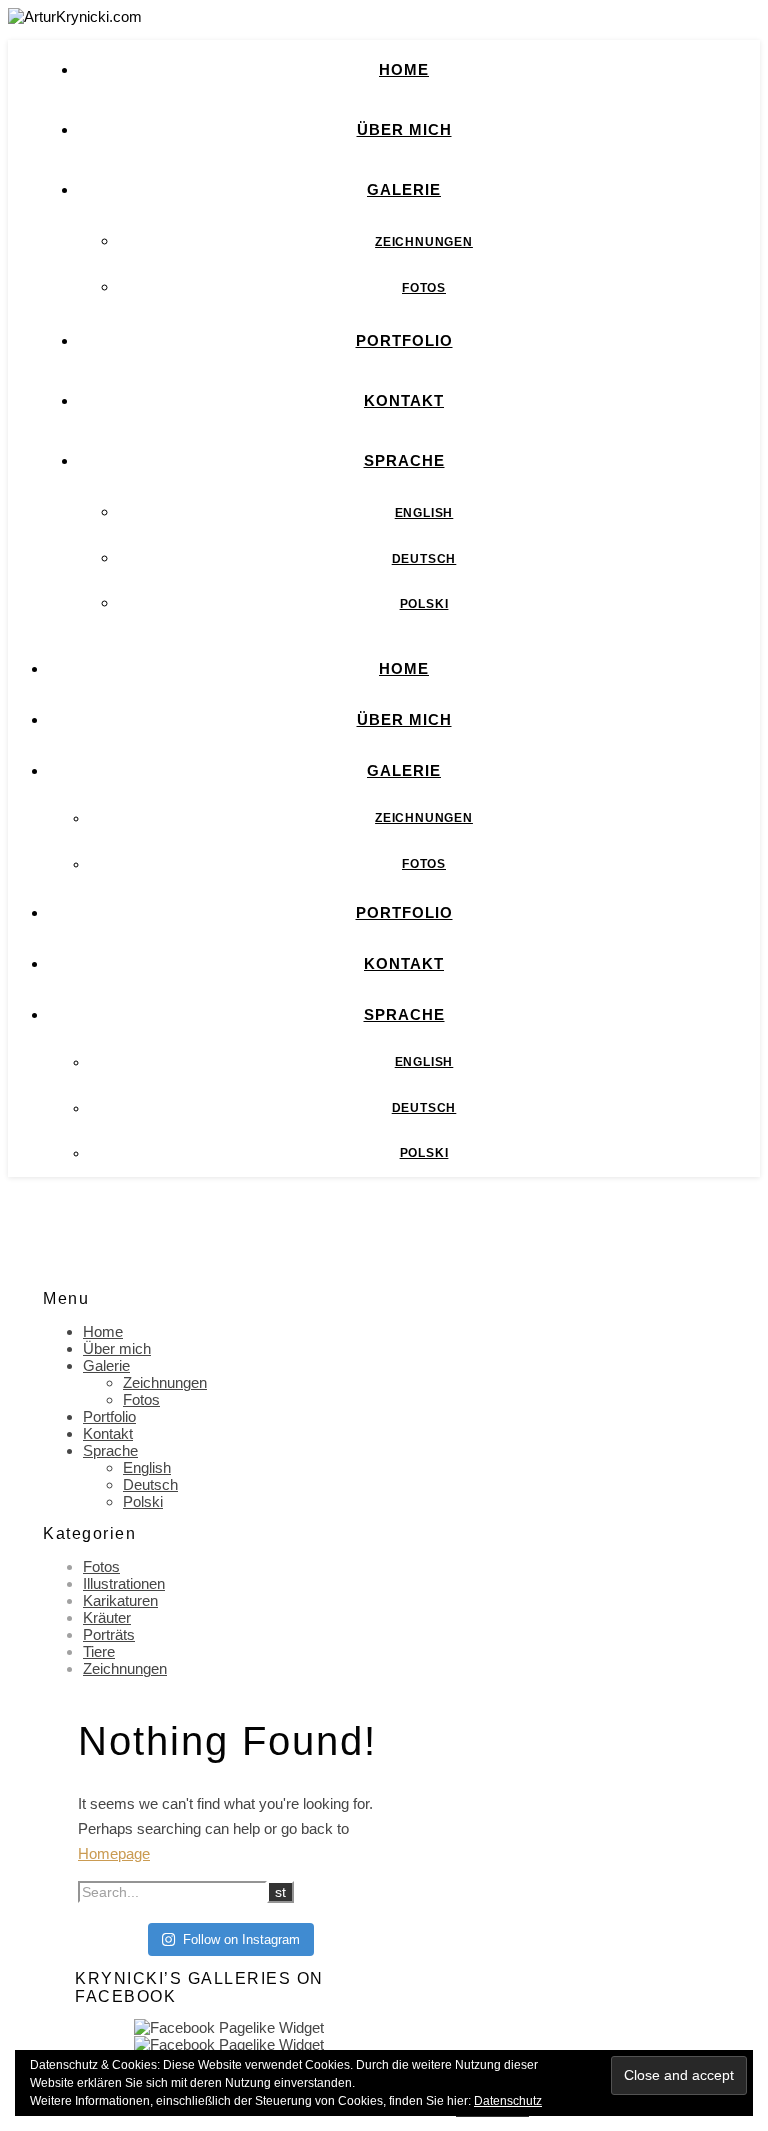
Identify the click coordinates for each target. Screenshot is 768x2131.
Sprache (404, 460)
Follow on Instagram (241, 1939)
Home (404, 69)
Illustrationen (124, 1583)
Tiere (99, 1651)
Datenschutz (508, 2101)
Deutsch (424, 559)
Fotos (424, 288)
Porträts (109, 1634)
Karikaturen (120, 1600)
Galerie (404, 189)
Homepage (114, 1853)
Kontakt (404, 400)
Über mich (404, 129)
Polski (424, 604)
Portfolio (404, 340)
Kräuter (107, 1617)
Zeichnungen (424, 242)
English (424, 513)
